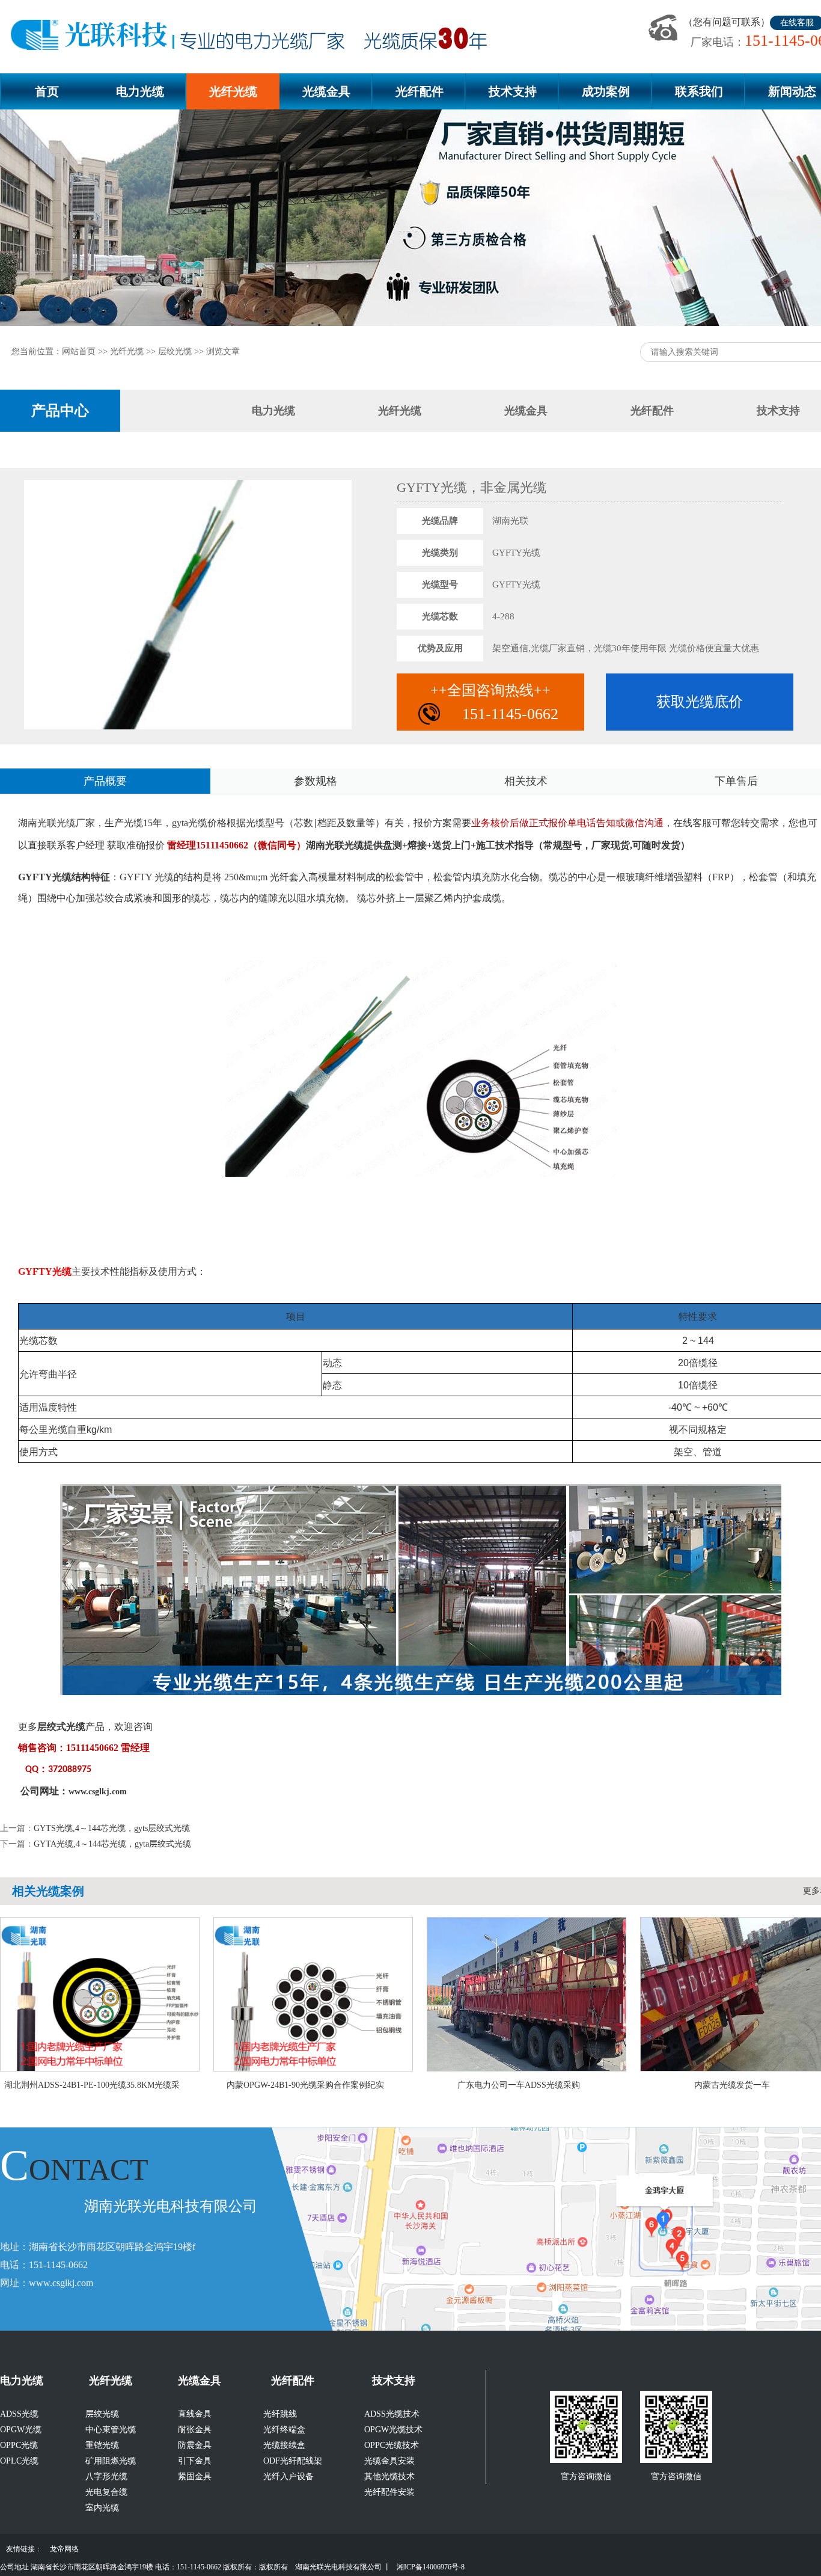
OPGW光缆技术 (393, 2430)
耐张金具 (195, 2430)
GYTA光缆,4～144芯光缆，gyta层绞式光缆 (112, 1844)
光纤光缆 (233, 91)
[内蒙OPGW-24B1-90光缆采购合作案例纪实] (315, 2068)
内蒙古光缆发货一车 (732, 2085)
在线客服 (797, 23)
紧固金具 (195, 2476)
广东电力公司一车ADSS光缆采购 (519, 2085)
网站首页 (79, 351)
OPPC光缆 (19, 2445)
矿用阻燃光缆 (111, 2461)
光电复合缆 (106, 2492)
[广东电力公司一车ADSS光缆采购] (528, 2068)
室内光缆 (102, 2508)
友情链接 (20, 2549)
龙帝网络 (64, 2549)
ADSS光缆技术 (392, 2414)
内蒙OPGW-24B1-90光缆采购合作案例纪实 (305, 2085)
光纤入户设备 (288, 2476)
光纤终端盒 (284, 2430)
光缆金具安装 (389, 2461)
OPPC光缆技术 (392, 2445)
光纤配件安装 (389, 2492)
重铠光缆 (102, 2445)
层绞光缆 (175, 351)
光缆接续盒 (284, 2445)
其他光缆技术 (389, 2476)
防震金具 (195, 2445)
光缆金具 (326, 91)
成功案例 (606, 91)
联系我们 (699, 91)
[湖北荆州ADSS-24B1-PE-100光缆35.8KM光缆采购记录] (102, 2068)
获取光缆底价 (700, 702)
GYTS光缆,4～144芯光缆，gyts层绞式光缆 (112, 1828)
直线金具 (195, 2414)
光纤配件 (420, 91)
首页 (47, 91)
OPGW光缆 (21, 2430)
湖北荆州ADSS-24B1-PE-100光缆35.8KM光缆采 (92, 2085)
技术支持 (513, 91)
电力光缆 (140, 91)
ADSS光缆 (19, 2414)
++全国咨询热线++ (494, 703)
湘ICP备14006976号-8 (431, 2567)
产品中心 (60, 411)
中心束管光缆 (111, 2430)
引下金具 (195, 2461)
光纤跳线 (280, 2414)
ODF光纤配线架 (293, 2461)
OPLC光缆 (19, 2461)
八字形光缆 (106, 2476)
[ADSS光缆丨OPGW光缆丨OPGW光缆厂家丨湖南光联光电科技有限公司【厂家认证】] (254, 36)
